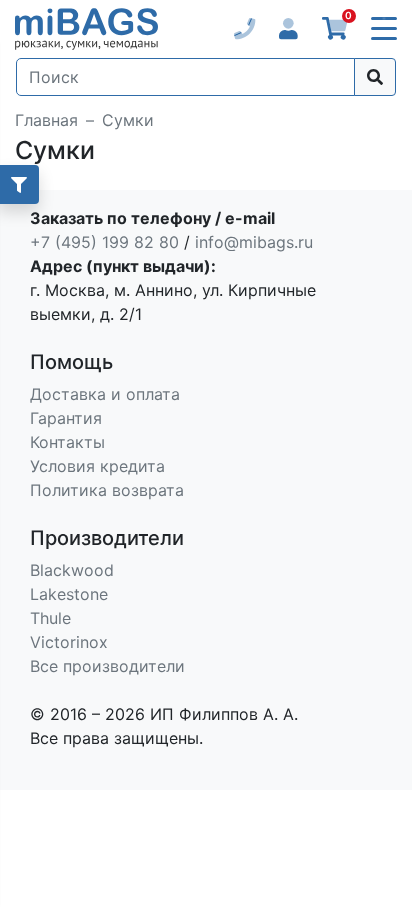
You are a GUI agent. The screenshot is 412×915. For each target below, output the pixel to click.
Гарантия (66, 418)
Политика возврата (107, 490)
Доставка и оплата (105, 394)
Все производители (107, 666)
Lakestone (69, 594)
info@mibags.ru (254, 242)
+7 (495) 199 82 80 (104, 242)
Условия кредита (97, 466)
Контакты (67, 442)
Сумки (128, 120)
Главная (46, 120)
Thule (50, 618)
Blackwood (72, 570)
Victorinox (69, 642)
